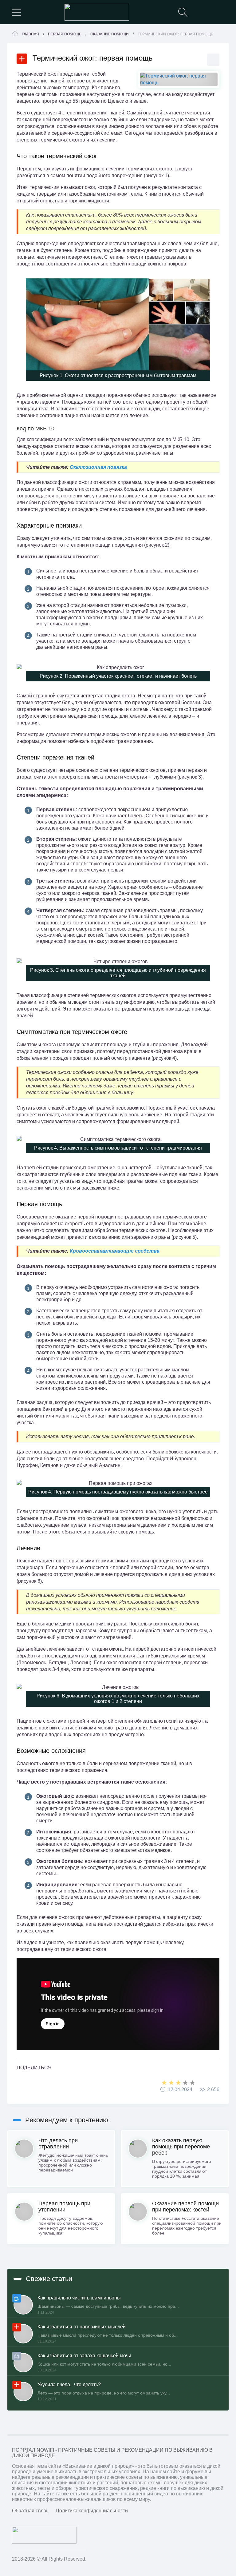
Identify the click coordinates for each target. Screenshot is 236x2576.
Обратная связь (30, 2511)
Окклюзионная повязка (98, 467)
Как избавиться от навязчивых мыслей (82, 2327)
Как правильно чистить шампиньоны (79, 2298)
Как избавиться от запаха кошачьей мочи (84, 2356)
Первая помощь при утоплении (64, 2207)
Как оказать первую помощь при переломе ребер (181, 2147)
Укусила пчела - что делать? (69, 2385)
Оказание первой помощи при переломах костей (185, 2207)
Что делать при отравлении (58, 2143)
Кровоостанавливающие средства (115, 1251)
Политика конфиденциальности (92, 2511)
